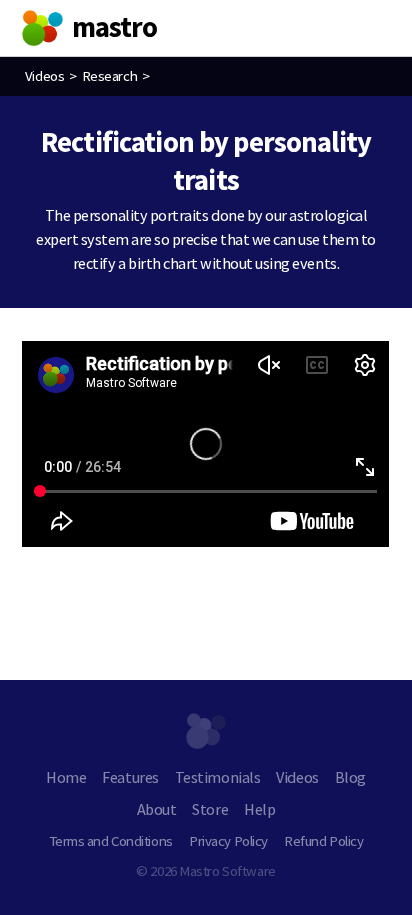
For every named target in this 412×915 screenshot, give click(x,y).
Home (66, 777)
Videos (44, 75)
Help (259, 809)
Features (130, 777)
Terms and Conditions (111, 840)
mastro (115, 27)
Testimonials (217, 777)
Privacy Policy (228, 840)
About (157, 809)
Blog (350, 777)
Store (210, 809)
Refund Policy (323, 840)
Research (109, 75)
